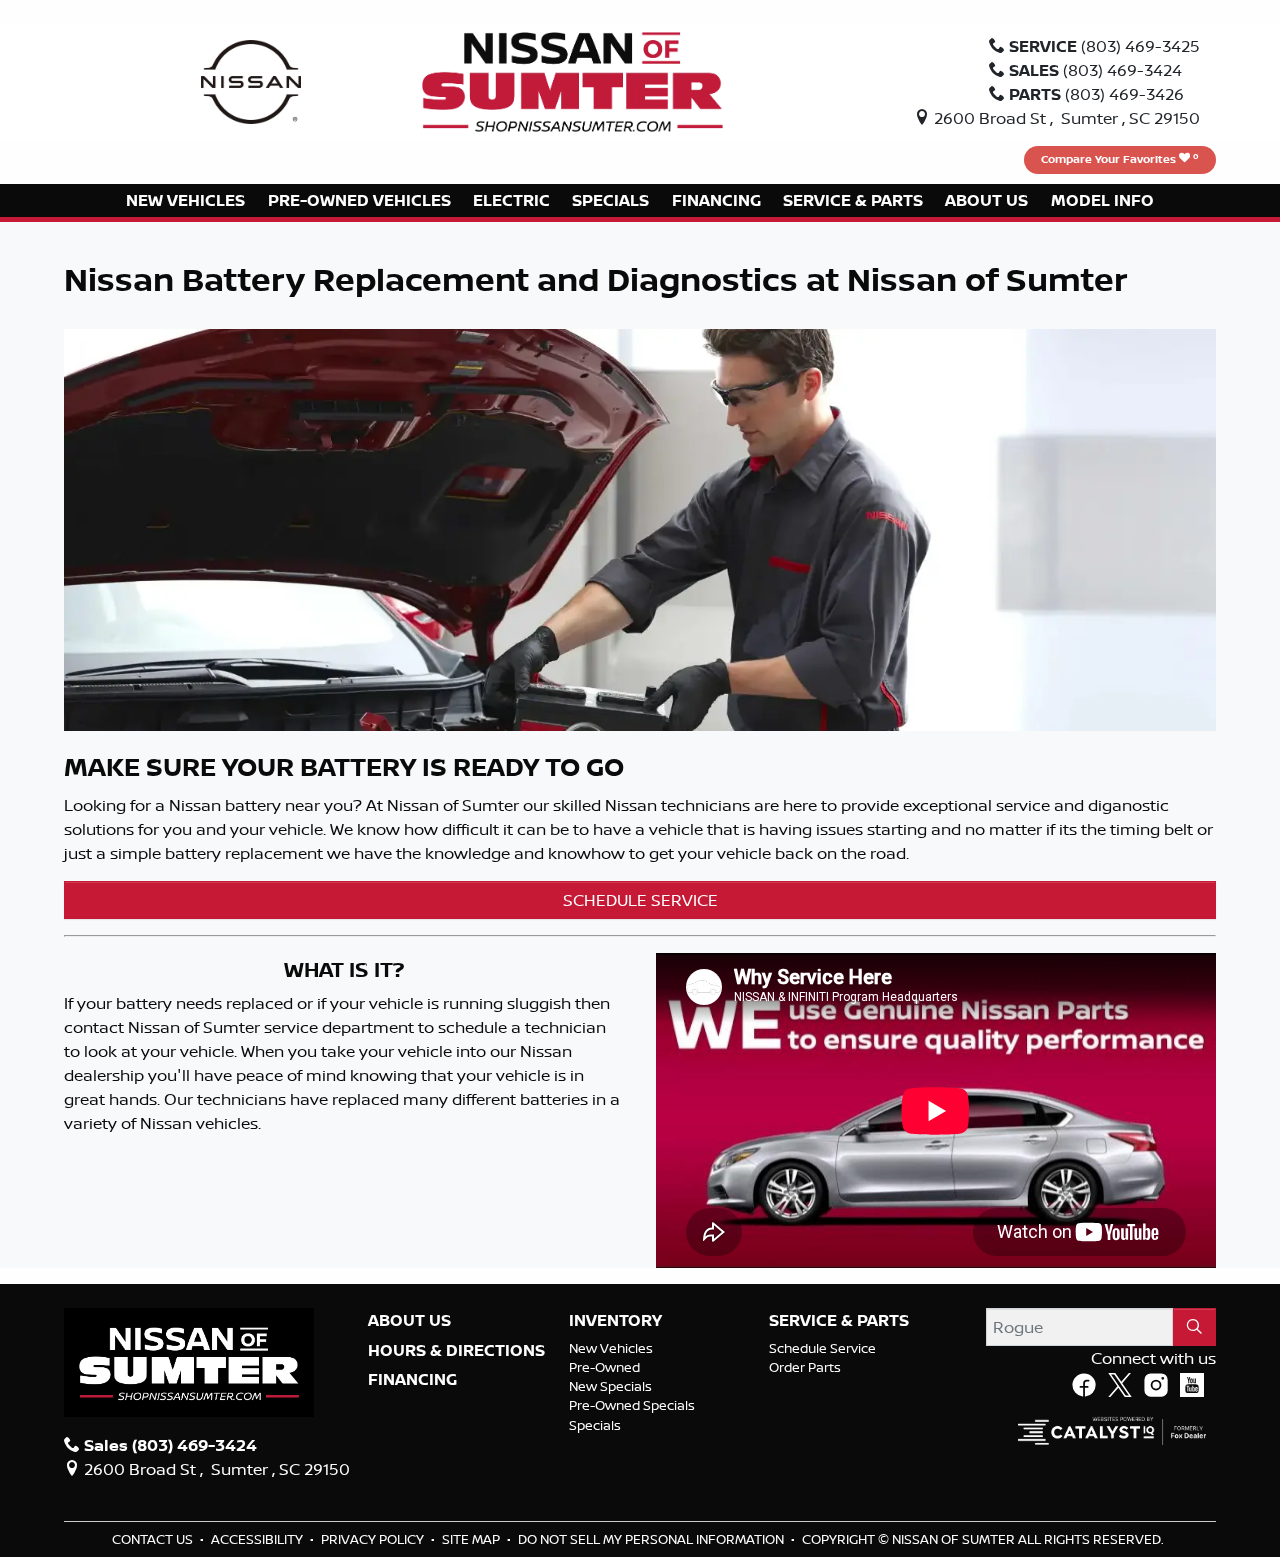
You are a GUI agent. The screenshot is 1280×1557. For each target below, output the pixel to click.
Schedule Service (822, 1348)
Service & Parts (839, 1321)
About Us (409, 1321)
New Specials (610, 1386)
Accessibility (258, 1539)
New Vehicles (611, 1348)
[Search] (1194, 1327)
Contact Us (154, 1539)
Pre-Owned (604, 1367)
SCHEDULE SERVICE (640, 900)
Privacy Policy (374, 1539)
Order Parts (805, 1367)
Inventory (615, 1321)
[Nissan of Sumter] (573, 80)
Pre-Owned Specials (632, 1405)
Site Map (472, 1539)
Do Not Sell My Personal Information (652, 1539)
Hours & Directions (456, 1351)
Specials (595, 1425)
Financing (412, 1380)
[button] (185, 201)
